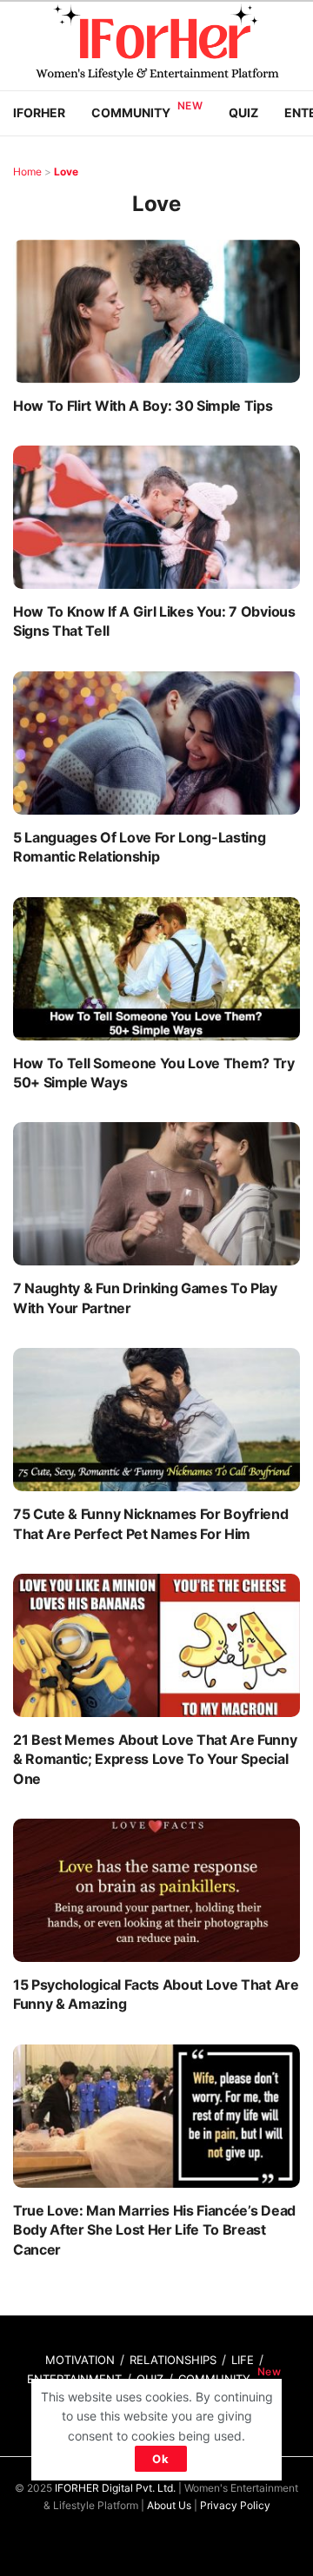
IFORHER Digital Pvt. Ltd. (115, 2488)
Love (66, 172)
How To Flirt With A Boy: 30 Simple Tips (146, 406)
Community (131, 112)
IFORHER (39, 112)
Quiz (243, 112)
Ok (161, 2459)
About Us (169, 2505)
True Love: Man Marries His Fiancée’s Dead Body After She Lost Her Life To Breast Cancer (154, 2230)
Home (27, 172)
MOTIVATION (80, 2360)
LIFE (243, 2360)
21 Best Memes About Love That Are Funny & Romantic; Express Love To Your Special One (155, 1759)
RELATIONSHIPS (173, 2360)
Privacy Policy (235, 2505)
